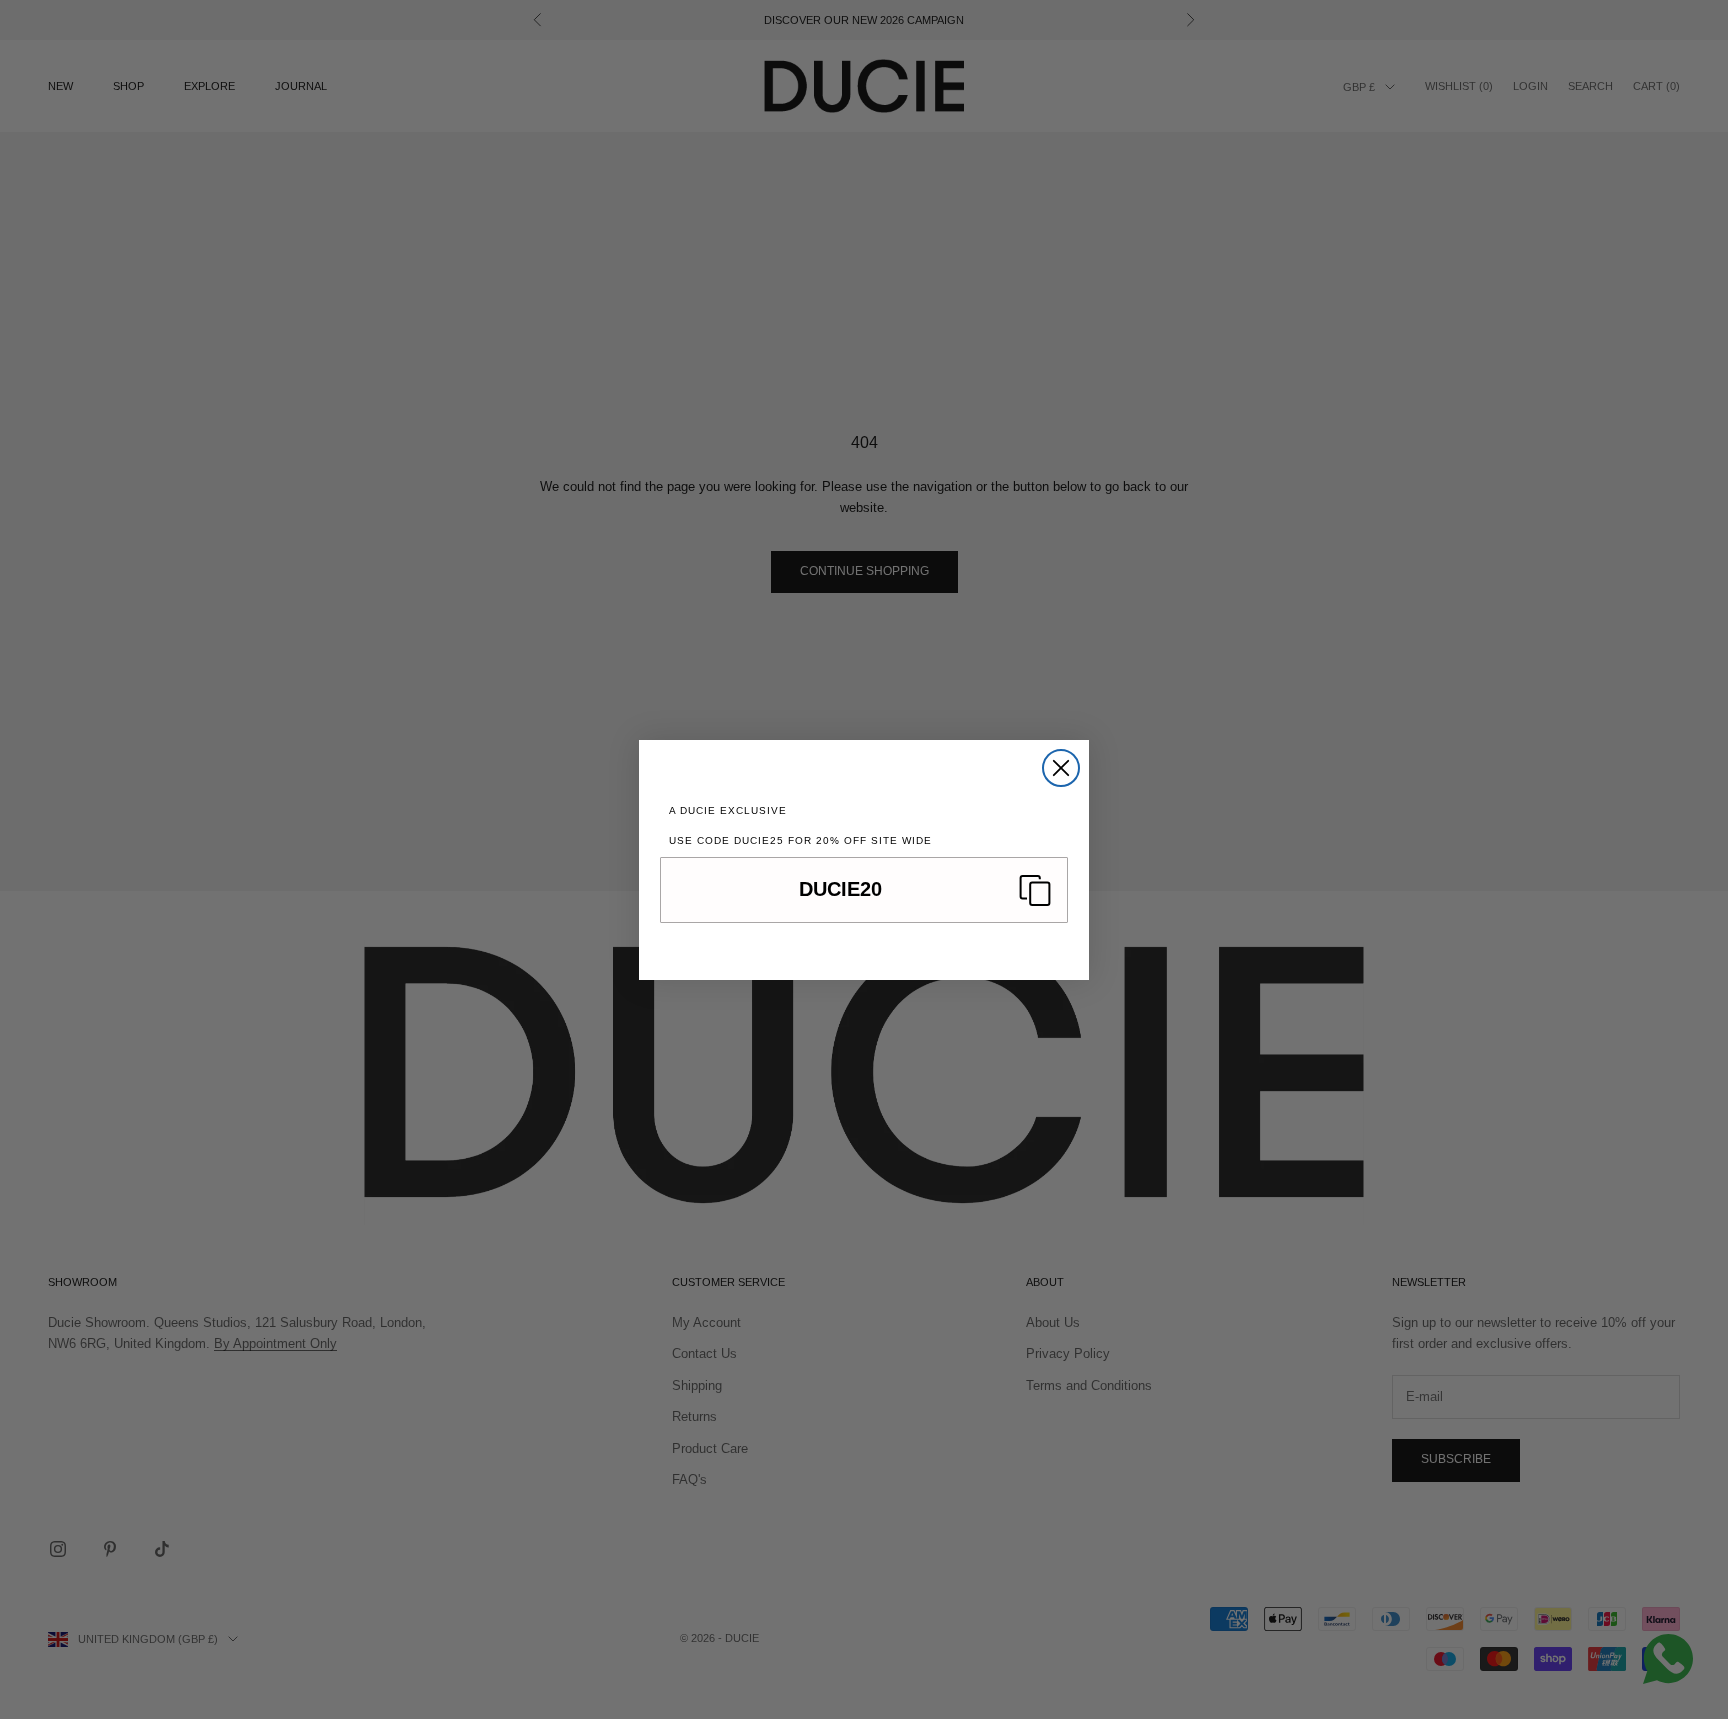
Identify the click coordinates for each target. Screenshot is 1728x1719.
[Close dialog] (1061, 768)
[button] (864, 890)
